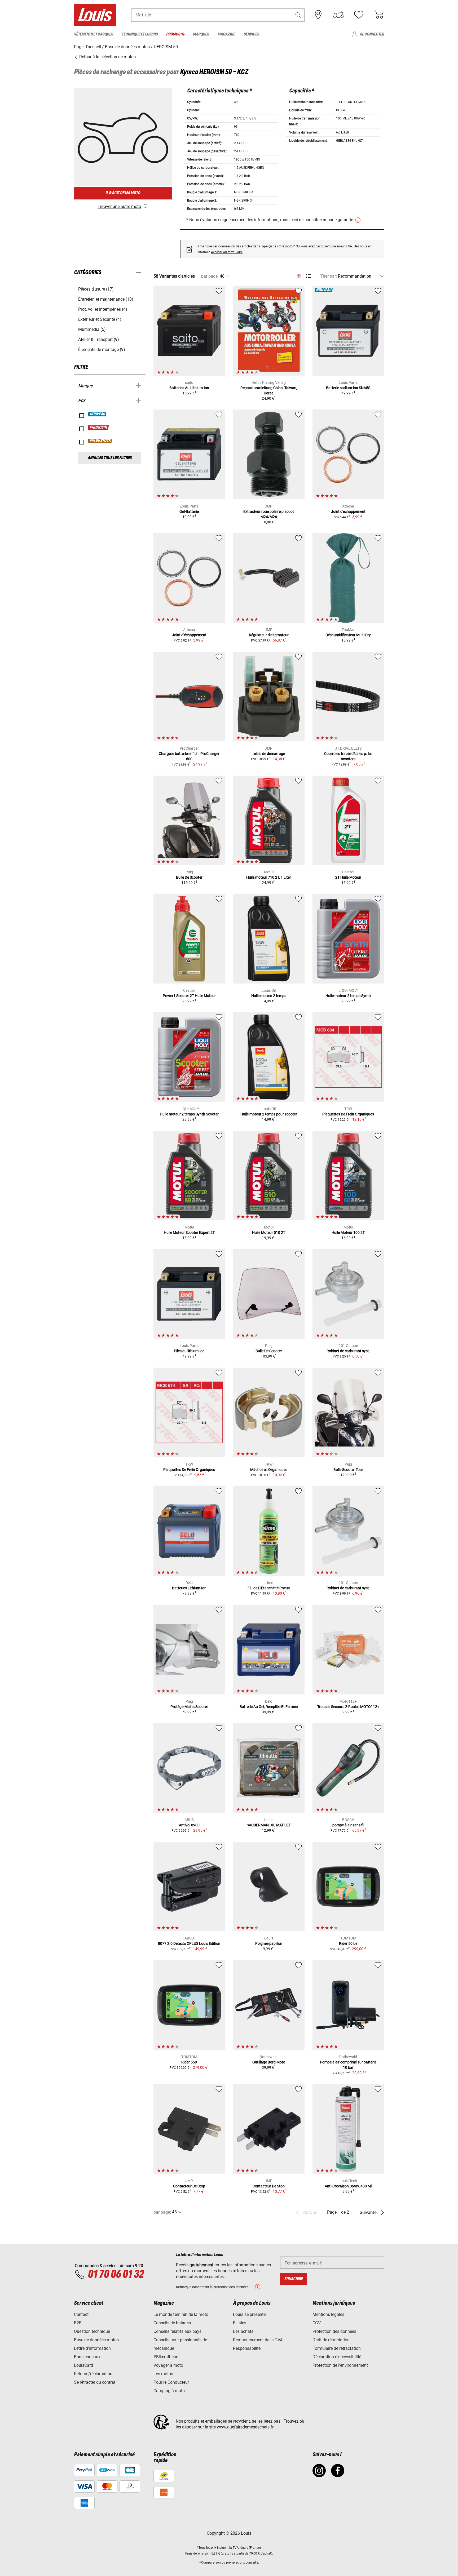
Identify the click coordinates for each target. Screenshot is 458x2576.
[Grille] (299, 275)
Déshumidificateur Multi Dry (348, 635)
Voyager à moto (168, 2365)
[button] (298, 15)
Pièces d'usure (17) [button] (96, 289)
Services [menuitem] (251, 34)
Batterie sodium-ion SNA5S (348, 388)
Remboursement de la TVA (258, 2340)
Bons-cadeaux (87, 2357)
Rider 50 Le (348, 1943)
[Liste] (309, 276)
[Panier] (379, 15)
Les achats (243, 2331)
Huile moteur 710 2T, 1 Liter (269, 877)
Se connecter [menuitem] (372, 34)
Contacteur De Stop (189, 2186)
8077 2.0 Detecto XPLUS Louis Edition (189, 1943)
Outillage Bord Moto (269, 2062)
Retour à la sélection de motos (107, 57)
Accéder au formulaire (227, 252)
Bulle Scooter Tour (348, 1470)
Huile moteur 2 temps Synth (348, 996)
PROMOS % (99, 428)
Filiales (240, 2323)
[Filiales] (318, 15)
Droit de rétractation (331, 2340)
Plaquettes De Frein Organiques (348, 1114)
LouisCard (83, 2365)
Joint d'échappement (348, 511)
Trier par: (329, 276)
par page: (210, 276)
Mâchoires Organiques (269, 1470)
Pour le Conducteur (171, 2382)
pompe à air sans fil (348, 1825)
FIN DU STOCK (100, 441)
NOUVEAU (98, 414)
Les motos (163, 2374)
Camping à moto (169, 2391)
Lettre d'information (92, 2348)
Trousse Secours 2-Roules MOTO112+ (348, 1707)
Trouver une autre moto (119, 206)
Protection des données (334, 2331)
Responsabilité (247, 2348)
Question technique (92, 2331)
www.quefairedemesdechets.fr (245, 2427)
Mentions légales (328, 2314)
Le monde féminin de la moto (181, 2314)
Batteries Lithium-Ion (189, 1588)
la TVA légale (239, 2548)
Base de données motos (96, 2340)
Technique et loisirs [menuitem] (140, 34)
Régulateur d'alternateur (269, 635)
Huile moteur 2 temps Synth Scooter (189, 1114)
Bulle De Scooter (189, 877)
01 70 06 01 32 (116, 2275)
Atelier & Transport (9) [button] (99, 339)
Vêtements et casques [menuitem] (94, 34)
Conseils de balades (172, 2323)
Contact (81, 2314)
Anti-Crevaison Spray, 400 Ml (348, 2186)
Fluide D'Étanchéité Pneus (269, 1588)
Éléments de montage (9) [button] (102, 350)
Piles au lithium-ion (189, 1351)
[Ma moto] (338, 15)
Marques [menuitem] (201, 34)
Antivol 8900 (189, 1825)
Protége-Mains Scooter (189, 1707)
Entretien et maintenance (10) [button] (106, 299)
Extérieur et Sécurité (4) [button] (100, 319)
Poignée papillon (269, 1943)
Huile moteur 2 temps (269, 996)
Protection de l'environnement (340, 2365)
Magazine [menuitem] (226, 34)
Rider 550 (189, 2062)
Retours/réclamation (93, 2374)
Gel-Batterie (189, 511)
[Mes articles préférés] (359, 15)
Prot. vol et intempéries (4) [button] (103, 309)
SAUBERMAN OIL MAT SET (269, 1825)
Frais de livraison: (198, 2553)
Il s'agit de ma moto (123, 193)
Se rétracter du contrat (95, 2382)
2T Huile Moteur (348, 877)
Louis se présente (249, 2314)
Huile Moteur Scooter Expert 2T (189, 1233)
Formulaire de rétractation (337, 2348)
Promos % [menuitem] (175, 34)
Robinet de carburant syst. (348, 1351)
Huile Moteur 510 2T (269, 1233)
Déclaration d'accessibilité (337, 2357)
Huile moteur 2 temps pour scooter (269, 1114)
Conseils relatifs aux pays (177, 2331)
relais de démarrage (269, 754)
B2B (78, 2323)
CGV (317, 2323)
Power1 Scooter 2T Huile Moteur (189, 996)
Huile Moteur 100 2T (348, 1233)
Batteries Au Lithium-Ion (189, 388)
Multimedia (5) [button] (92, 329)
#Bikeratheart (166, 2357)
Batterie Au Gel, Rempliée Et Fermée (269, 1707)
